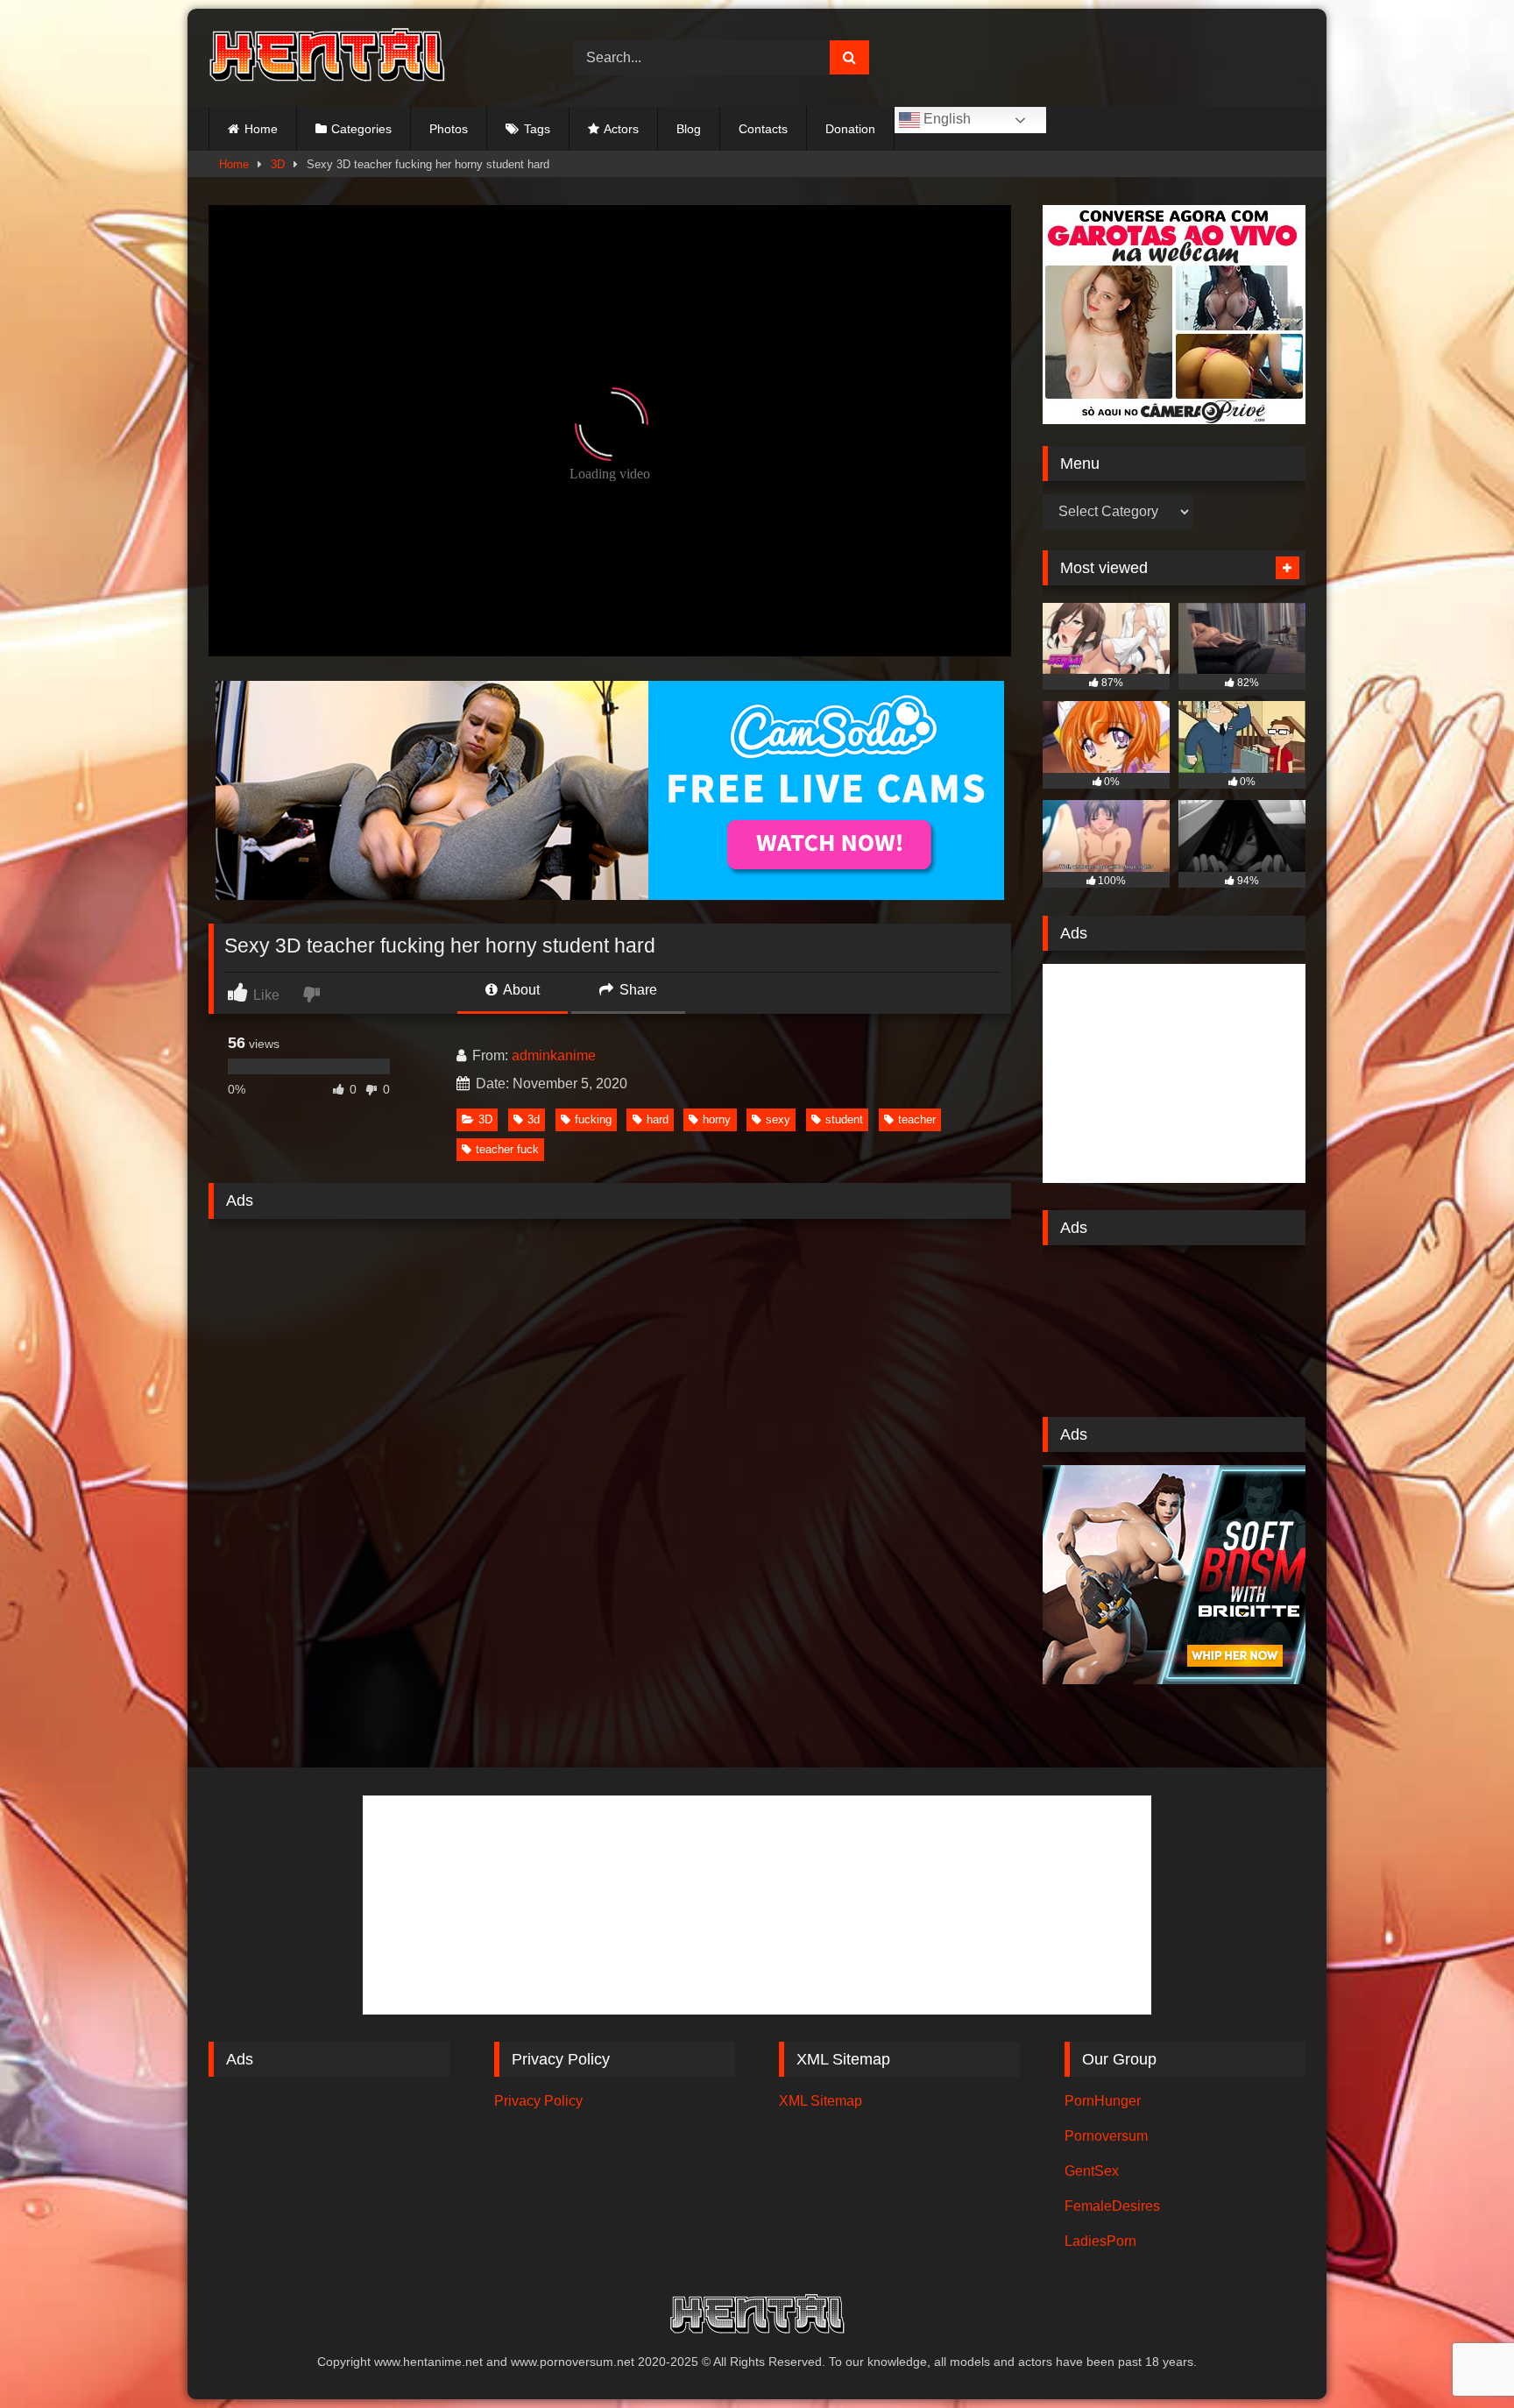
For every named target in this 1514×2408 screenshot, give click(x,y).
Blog (689, 129)
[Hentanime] (327, 58)
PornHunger (1103, 2101)
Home (261, 129)
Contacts (763, 129)
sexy (778, 1119)
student (844, 1119)
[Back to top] (1460, 2356)
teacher (917, 1119)
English (945, 119)
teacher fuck (507, 1149)
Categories (361, 129)
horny (717, 1119)
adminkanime (554, 1055)
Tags (537, 129)
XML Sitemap (821, 2101)
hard (658, 1119)
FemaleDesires (1112, 2206)
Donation (850, 129)
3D (278, 164)
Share (637, 990)
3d (534, 1119)
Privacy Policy (538, 2101)
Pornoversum (1106, 2136)
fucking (593, 1119)
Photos (449, 129)
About (520, 990)
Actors (621, 129)
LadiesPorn (1100, 2241)
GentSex (1092, 2171)
